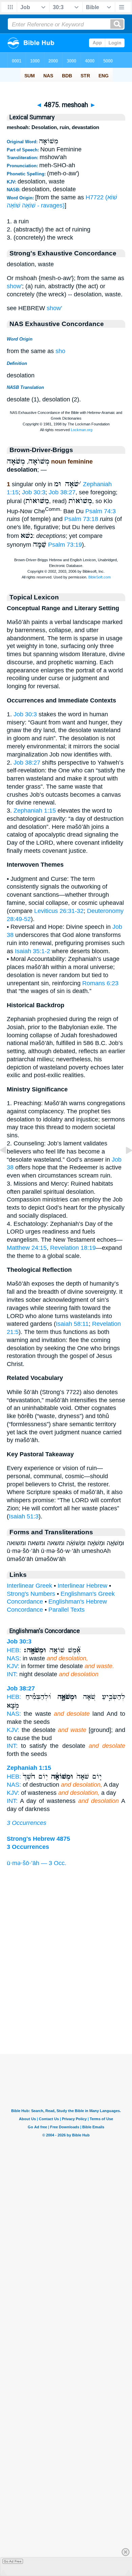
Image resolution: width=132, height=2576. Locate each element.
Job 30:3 (34, 492)
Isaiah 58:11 (72, 1324)
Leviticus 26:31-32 (59, 911)
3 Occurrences (27, 1823)
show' (14, 286)
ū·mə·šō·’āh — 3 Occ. (37, 1863)
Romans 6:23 (100, 983)
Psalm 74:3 (101, 511)
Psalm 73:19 (65, 545)
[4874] (8, 1165)
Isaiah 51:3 (24, 1516)
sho (60, 351)
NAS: (14, 1658)
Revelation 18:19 (73, 1248)
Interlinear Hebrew (82, 1586)
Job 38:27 (62, 492)
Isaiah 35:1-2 (32, 951)
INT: (12, 1674)
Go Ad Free (13, 2561)
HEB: (14, 1650)
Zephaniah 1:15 (35, 811)
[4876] (124, 1165)
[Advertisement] (66, 2012)
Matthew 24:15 (27, 1248)
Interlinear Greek (29, 1586)
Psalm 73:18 (81, 519)
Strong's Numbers (31, 1594)
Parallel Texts (67, 1610)
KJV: (13, 1666)
